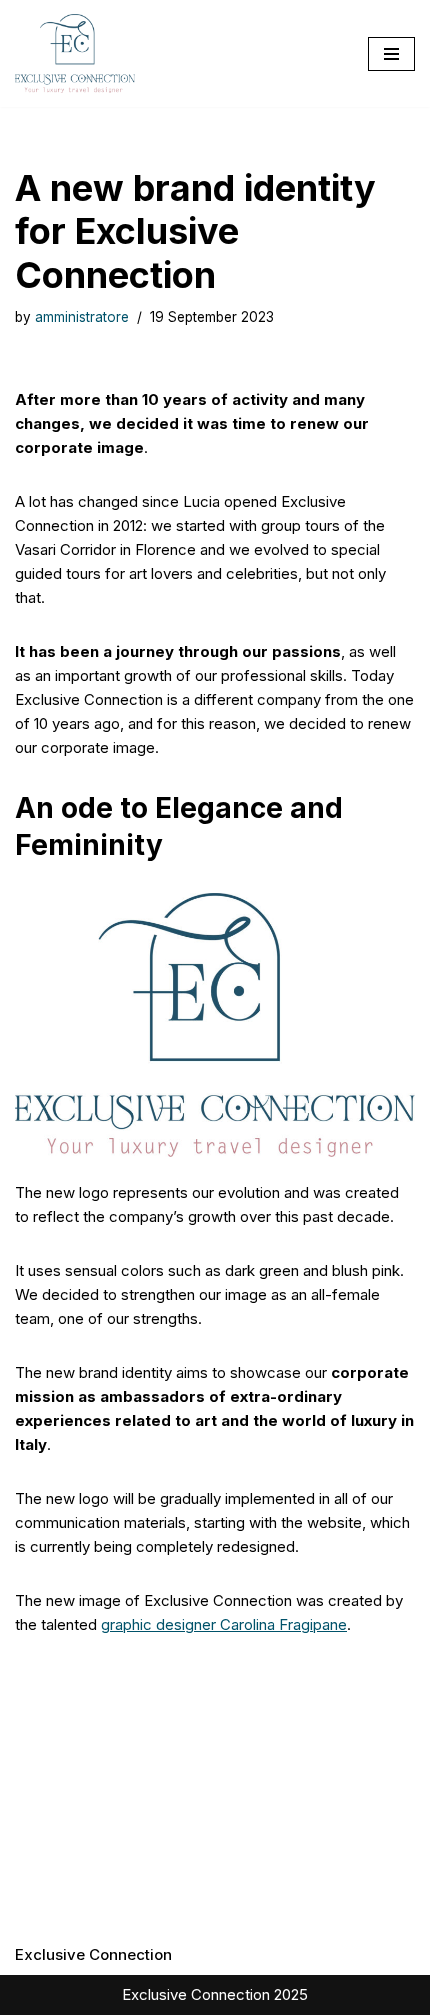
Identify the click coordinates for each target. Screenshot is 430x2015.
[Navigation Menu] (391, 54)
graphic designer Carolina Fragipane (224, 1624)
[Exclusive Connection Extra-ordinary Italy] (75, 53)
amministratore (82, 317)
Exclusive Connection (93, 1954)
